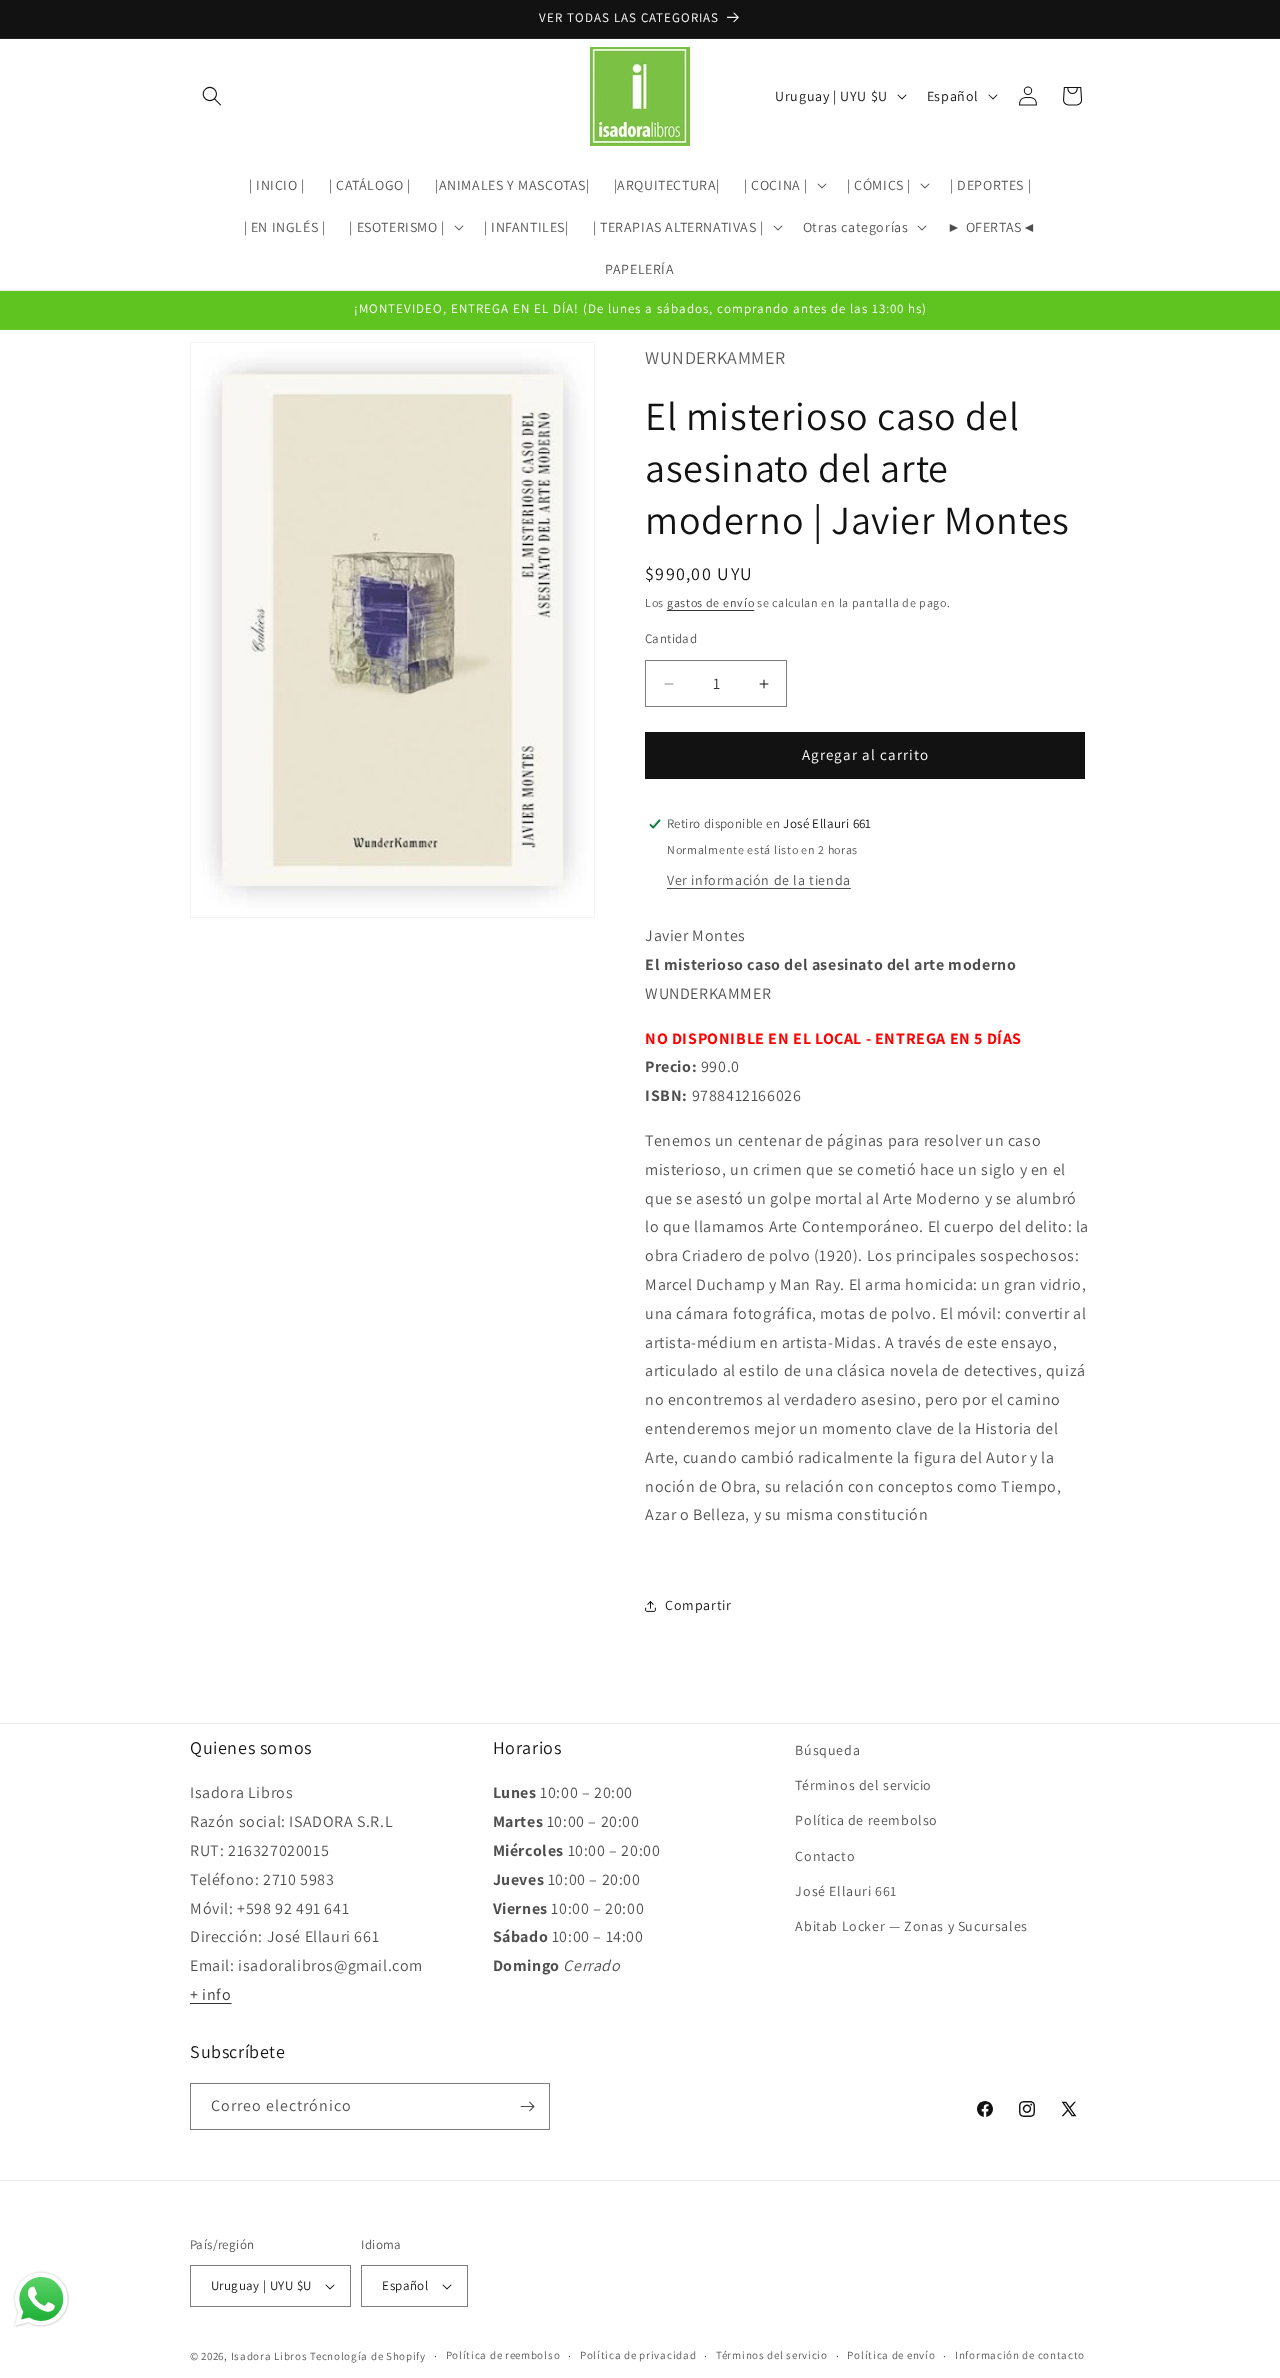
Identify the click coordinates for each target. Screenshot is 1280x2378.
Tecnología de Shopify (368, 2356)
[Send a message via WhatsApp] (41, 2299)
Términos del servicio (863, 1785)
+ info (211, 1994)
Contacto (825, 1856)
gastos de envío (711, 602)
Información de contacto (1020, 2355)
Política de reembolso (866, 1820)
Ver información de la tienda (759, 880)
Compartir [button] (698, 1605)
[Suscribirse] (527, 2106)
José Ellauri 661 (846, 1891)
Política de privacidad (638, 2355)
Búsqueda (827, 1750)
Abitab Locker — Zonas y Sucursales (911, 1926)
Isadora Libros (269, 2356)
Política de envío (891, 2355)
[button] (212, 96)
